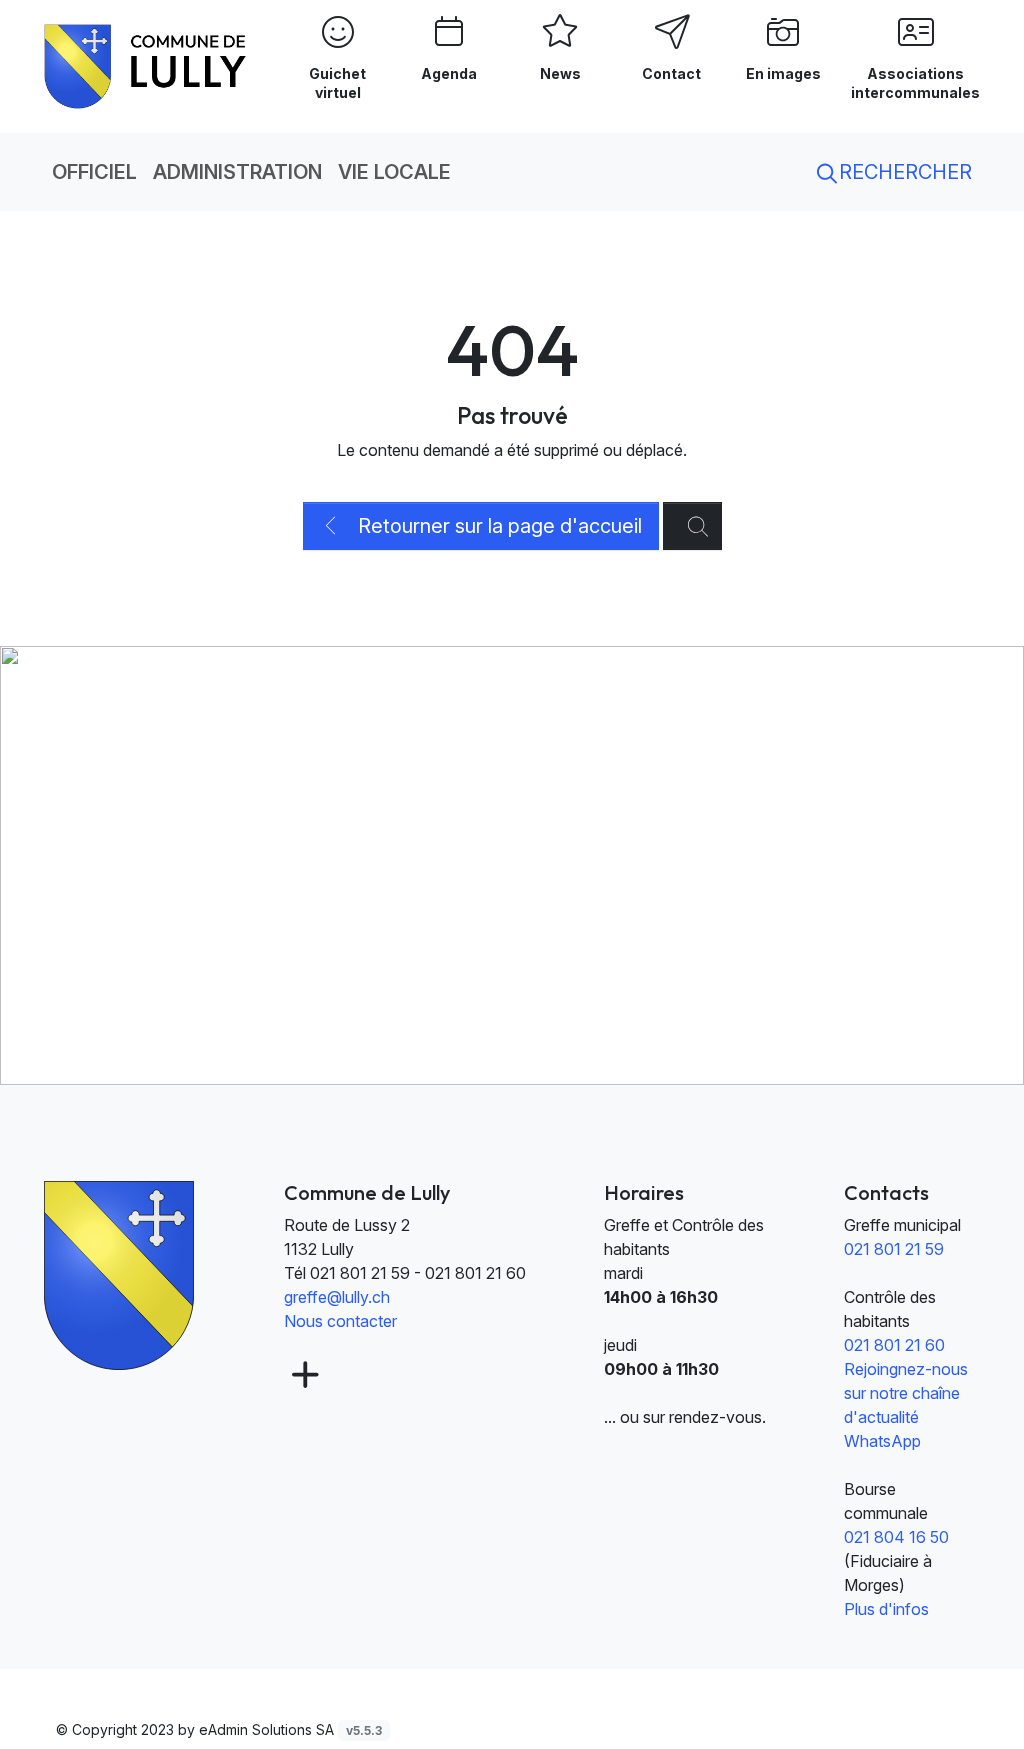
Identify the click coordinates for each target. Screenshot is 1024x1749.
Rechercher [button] (903, 172)
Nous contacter (340, 1321)
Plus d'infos (886, 1609)
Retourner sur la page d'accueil (497, 526)
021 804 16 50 (896, 1537)
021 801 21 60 (894, 1345)
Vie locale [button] (394, 172)
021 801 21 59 (894, 1249)
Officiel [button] (94, 172)
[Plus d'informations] (303, 1375)
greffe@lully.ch (337, 1297)
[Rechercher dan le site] (692, 526)
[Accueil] (119, 1274)
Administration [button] (237, 172)
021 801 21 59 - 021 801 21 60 (418, 1273)
